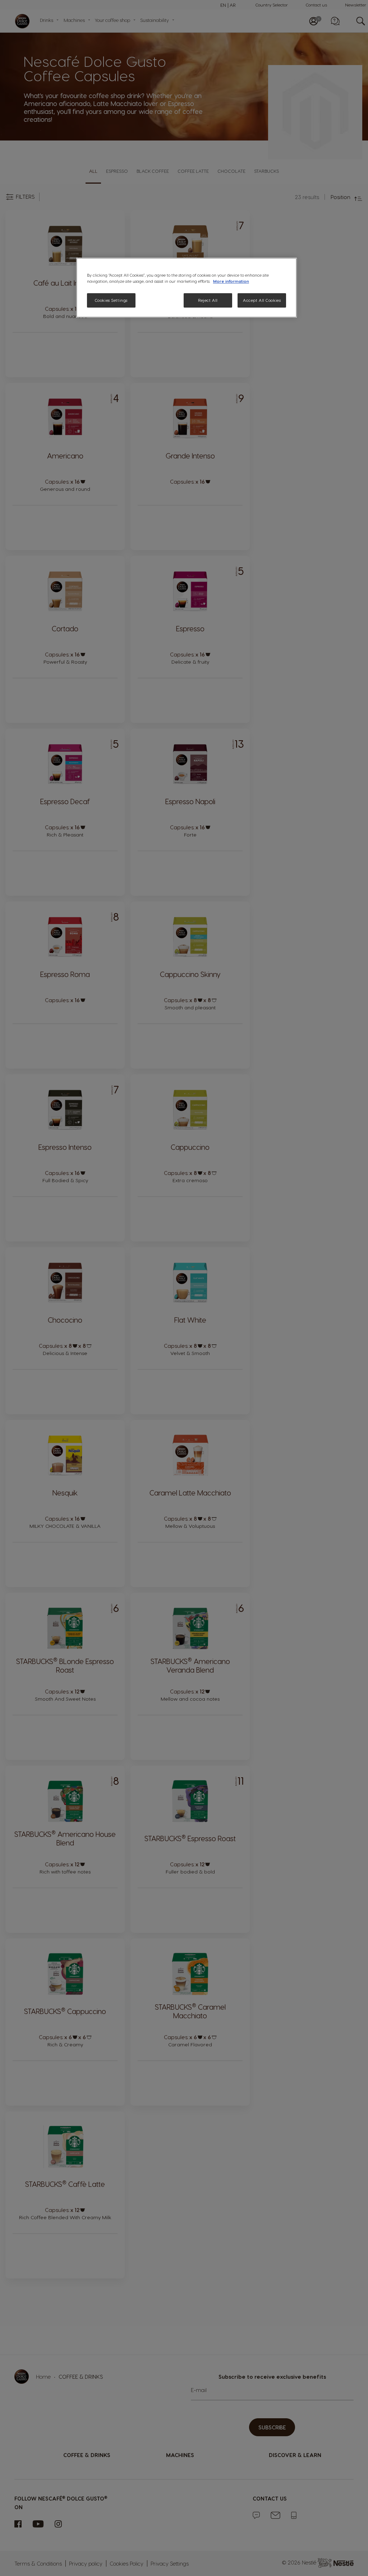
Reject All (208, 300)
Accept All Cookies (262, 300)
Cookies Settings (111, 300)
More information (231, 281)
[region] (187, 288)
